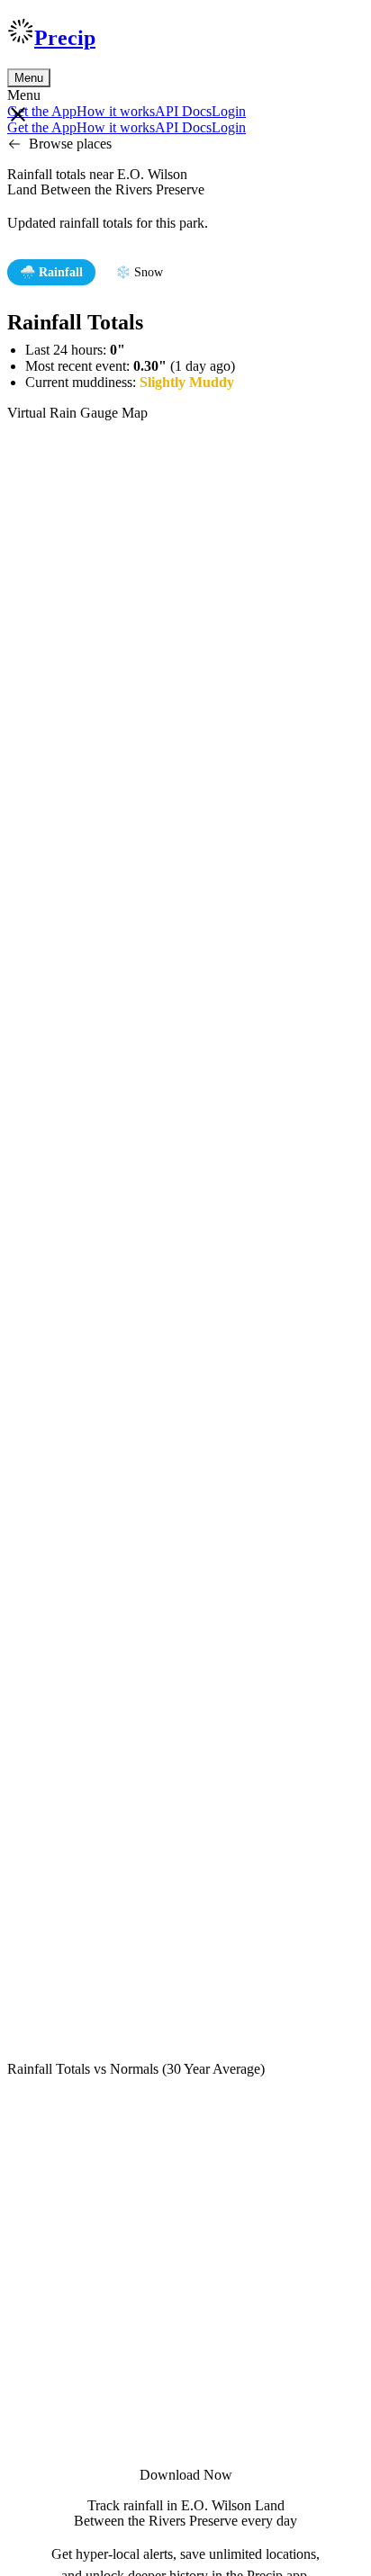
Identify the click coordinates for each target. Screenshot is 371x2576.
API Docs (183, 111)
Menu (29, 78)
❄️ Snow (139, 272)
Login (229, 111)
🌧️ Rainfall (51, 272)
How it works (116, 111)
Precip (65, 38)
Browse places (70, 144)
